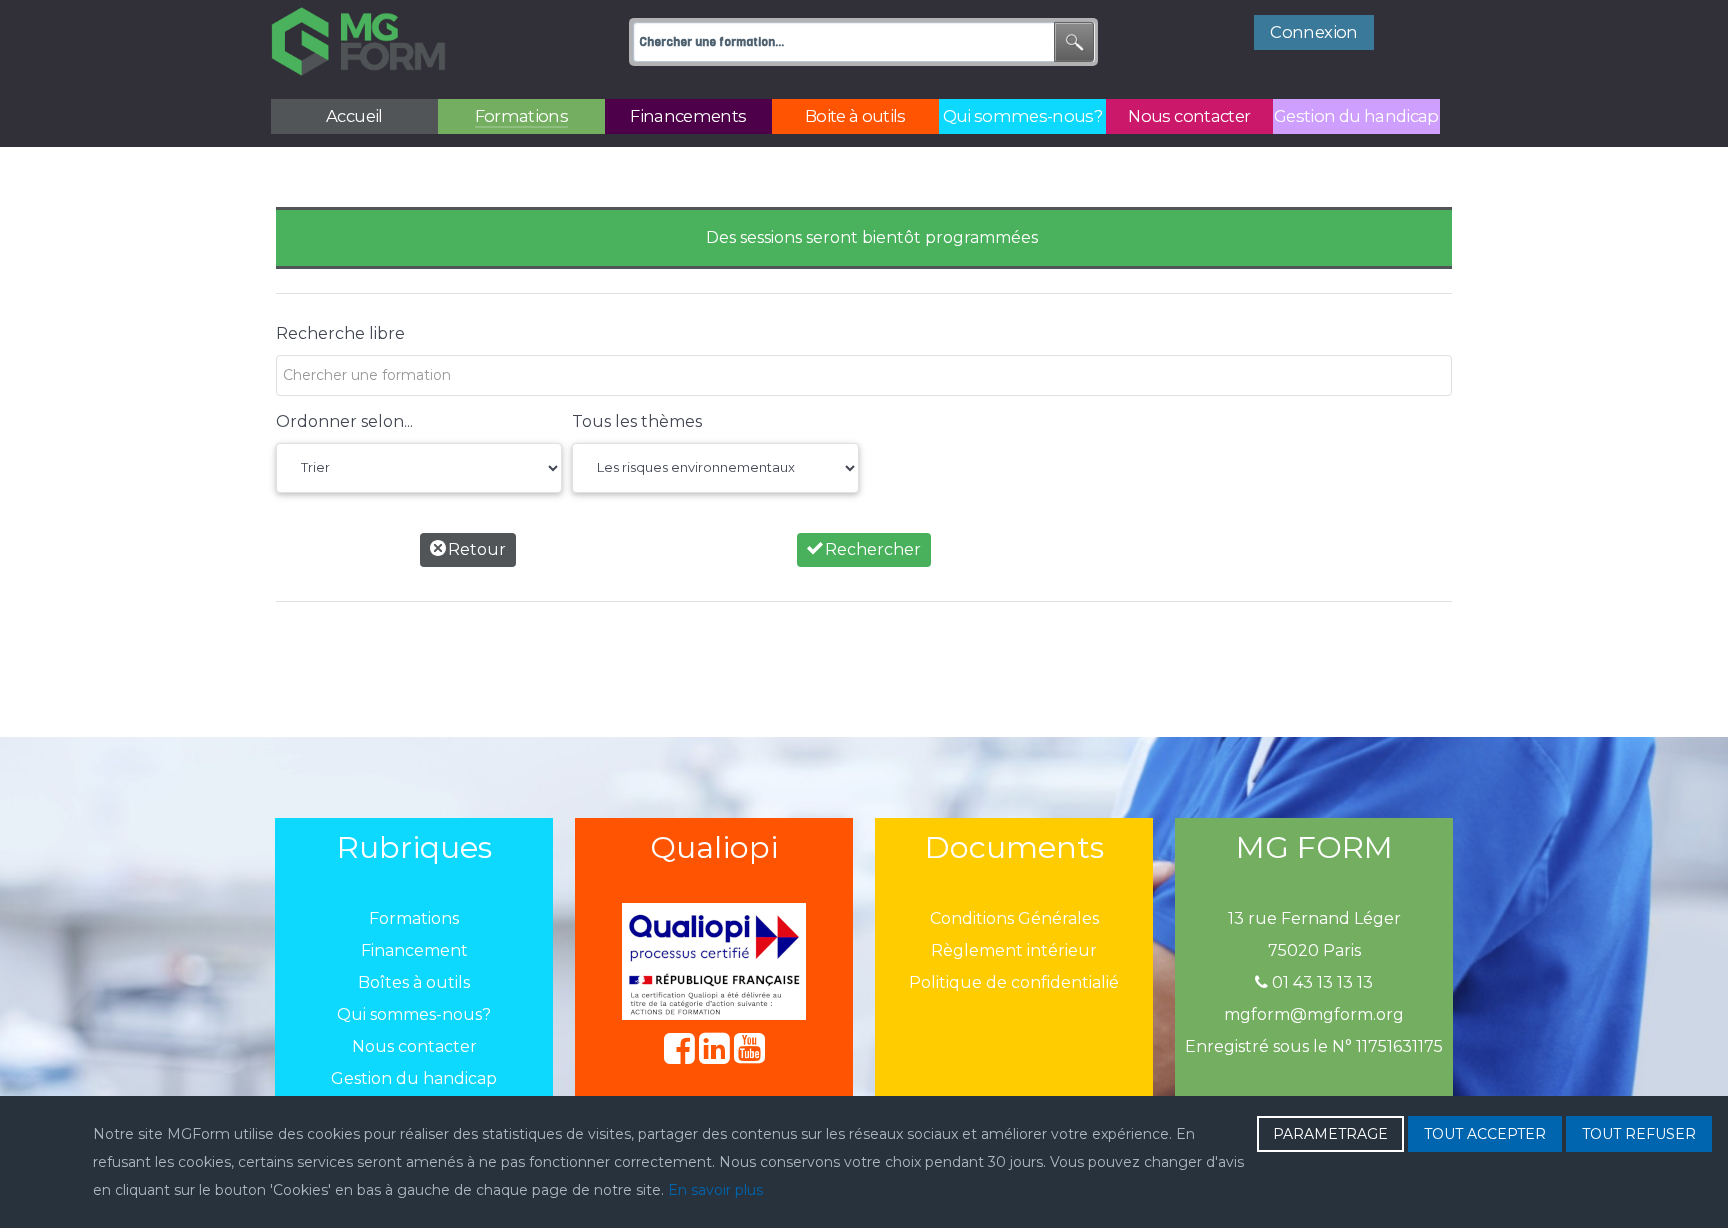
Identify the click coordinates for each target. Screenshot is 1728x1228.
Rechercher (871, 549)
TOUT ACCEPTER (1485, 1134)
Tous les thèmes (637, 421)
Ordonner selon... (344, 421)
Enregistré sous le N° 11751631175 (1314, 1046)
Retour (475, 549)
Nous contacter (414, 1046)
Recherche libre (340, 333)
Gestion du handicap (414, 1078)
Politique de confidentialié (1014, 982)
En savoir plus (715, 1190)
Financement (414, 950)
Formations (414, 918)
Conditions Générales (1014, 918)
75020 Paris (1314, 950)
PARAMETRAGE (1330, 1134)
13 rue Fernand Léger (1314, 918)
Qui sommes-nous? (414, 1014)
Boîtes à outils (414, 982)
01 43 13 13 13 (1320, 982)
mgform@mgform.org (1314, 1014)
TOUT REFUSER (1639, 1134)
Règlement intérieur (1014, 950)
